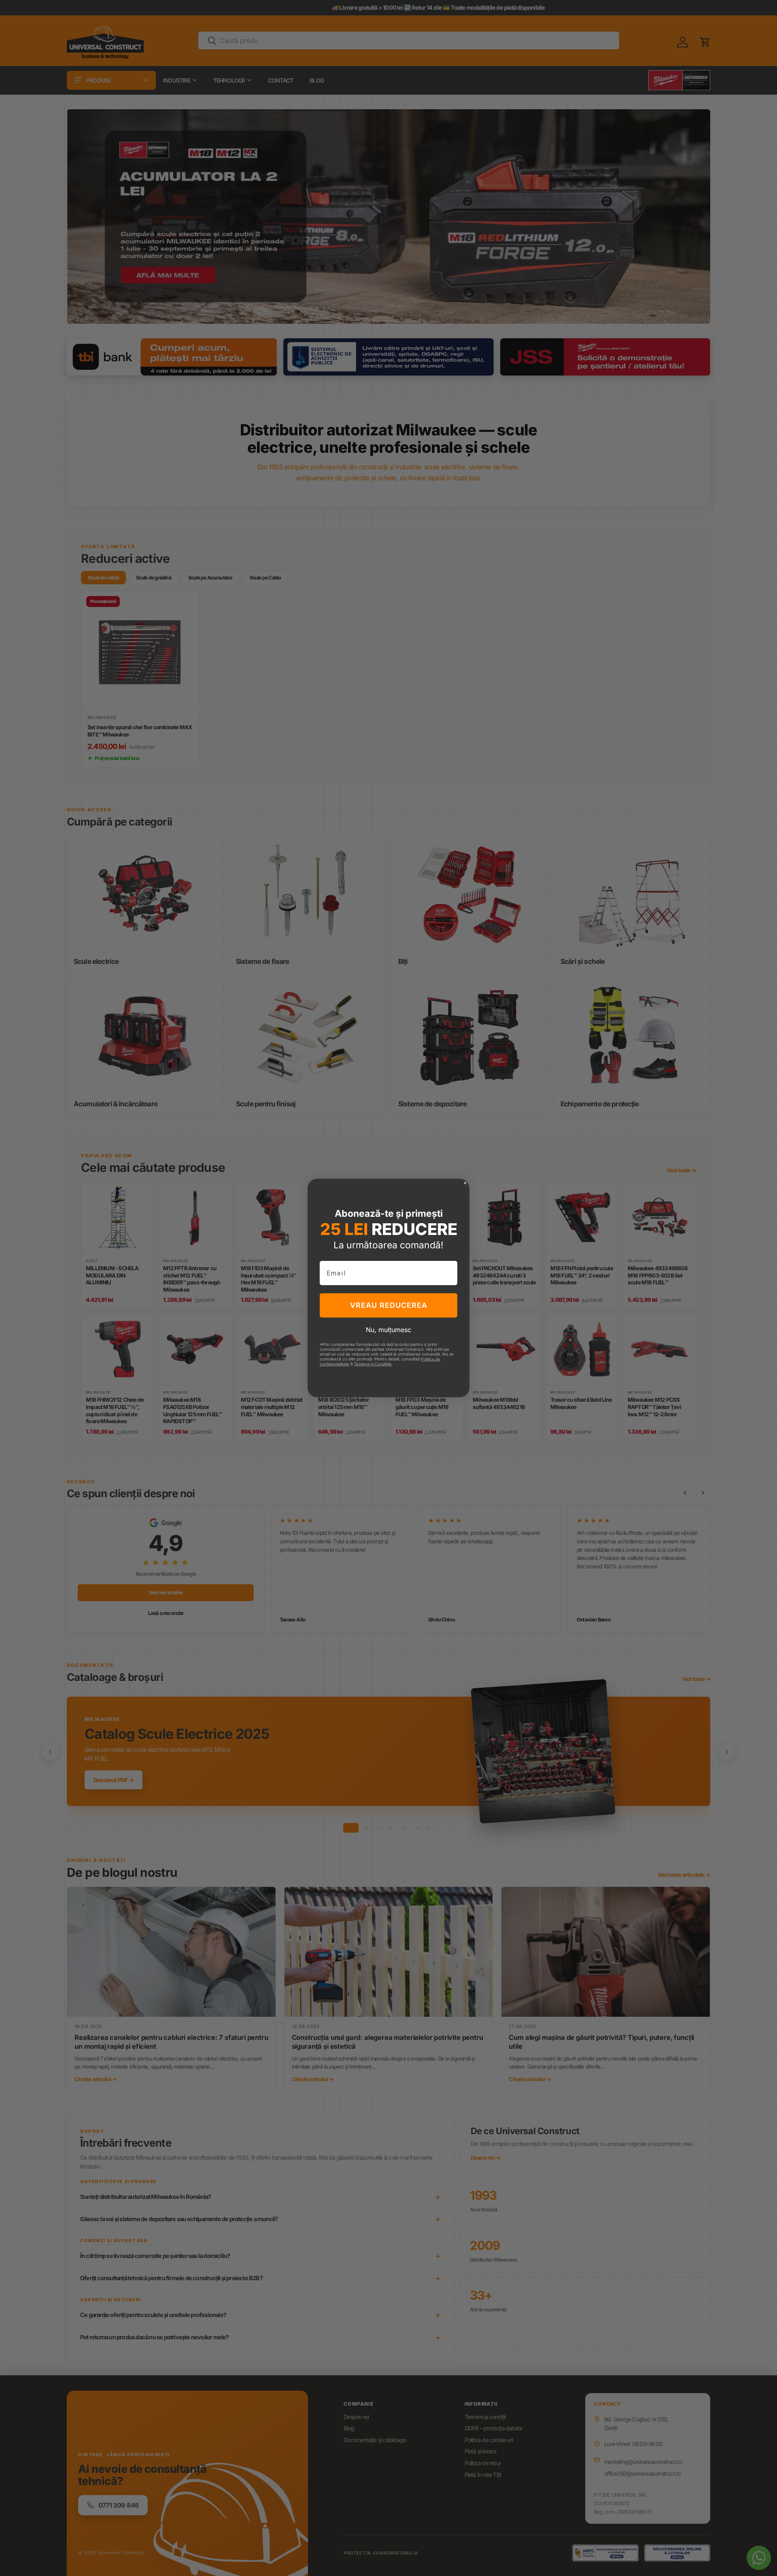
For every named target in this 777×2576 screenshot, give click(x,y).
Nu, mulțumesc (388, 1330)
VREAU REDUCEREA (389, 1305)
